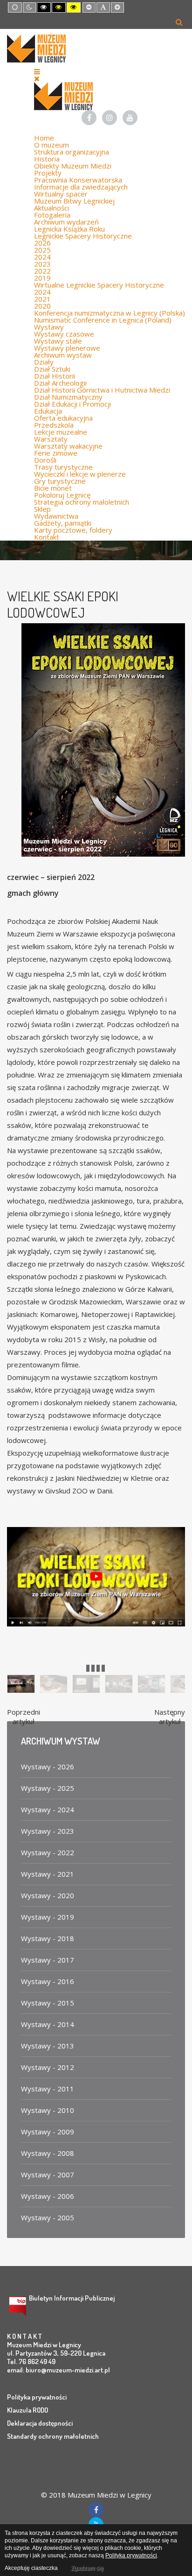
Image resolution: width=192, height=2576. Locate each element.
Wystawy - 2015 (48, 2003)
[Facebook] (89, 118)
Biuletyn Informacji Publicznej (72, 2298)
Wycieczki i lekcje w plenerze (80, 474)
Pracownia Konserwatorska (78, 180)
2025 (42, 250)
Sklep (42, 509)
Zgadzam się (87, 2568)
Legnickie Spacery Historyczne (83, 236)
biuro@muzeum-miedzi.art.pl (68, 2370)
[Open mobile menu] (37, 71)
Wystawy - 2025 (48, 1788)
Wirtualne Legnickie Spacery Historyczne (99, 285)
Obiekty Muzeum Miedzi (73, 166)
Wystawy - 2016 (48, 1981)
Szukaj (179, 22)
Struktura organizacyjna (72, 152)
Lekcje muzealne (61, 432)
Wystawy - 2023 (48, 1831)
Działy (44, 362)
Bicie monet (53, 488)
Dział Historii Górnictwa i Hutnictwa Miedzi (102, 390)
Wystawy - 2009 (48, 2132)
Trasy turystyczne (63, 467)
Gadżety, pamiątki (63, 523)
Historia (47, 159)
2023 (42, 264)
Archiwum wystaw (63, 355)
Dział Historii (55, 376)
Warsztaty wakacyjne (68, 446)
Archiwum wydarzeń (66, 222)
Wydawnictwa (56, 516)
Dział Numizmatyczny (68, 397)
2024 (42, 257)
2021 (42, 299)
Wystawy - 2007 (48, 2175)
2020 (42, 306)
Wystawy (49, 327)
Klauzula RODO (27, 2410)
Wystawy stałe (58, 341)
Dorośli (45, 460)
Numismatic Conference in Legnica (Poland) (103, 320)
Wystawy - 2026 (48, 1767)
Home (44, 138)
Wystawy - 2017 (48, 1960)
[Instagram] (110, 118)
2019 (42, 278)
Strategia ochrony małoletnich (82, 502)
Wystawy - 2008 (48, 2153)
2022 (42, 271)
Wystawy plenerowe (67, 348)
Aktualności (51, 208)
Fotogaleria (52, 215)
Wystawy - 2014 (48, 2024)
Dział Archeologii (60, 383)
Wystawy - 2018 (48, 1938)
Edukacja (48, 411)
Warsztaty (51, 439)
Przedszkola (54, 425)
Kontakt (47, 537)
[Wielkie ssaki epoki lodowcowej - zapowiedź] (96, 1576)
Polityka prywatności (37, 2397)
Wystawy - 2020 (48, 1895)
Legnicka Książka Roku (69, 229)
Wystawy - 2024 (48, 1809)
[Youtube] (130, 118)
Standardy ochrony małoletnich (53, 2436)
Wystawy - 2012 (48, 2067)
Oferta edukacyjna (63, 418)
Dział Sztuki (52, 369)
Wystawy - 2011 (48, 2089)
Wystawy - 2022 (48, 1852)
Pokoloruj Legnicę (62, 495)
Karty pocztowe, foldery (73, 530)
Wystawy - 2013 (48, 2046)
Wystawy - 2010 (48, 2110)
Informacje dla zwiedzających (81, 187)
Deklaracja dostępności (40, 2423)
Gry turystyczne (60, 481)
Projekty (48, 173)
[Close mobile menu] (37, 78)
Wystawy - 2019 (48, 1917)
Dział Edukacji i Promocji (72, 404)
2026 (42, 243)
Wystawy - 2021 (48, 1874)
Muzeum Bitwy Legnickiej (74, 201)
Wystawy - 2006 (48, 2196)
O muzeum (51, 145)
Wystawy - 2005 (48, 2217)
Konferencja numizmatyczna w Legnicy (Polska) (110, 313)
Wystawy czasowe (64, 334)
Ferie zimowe (56, 453)
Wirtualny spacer (61, 194)
